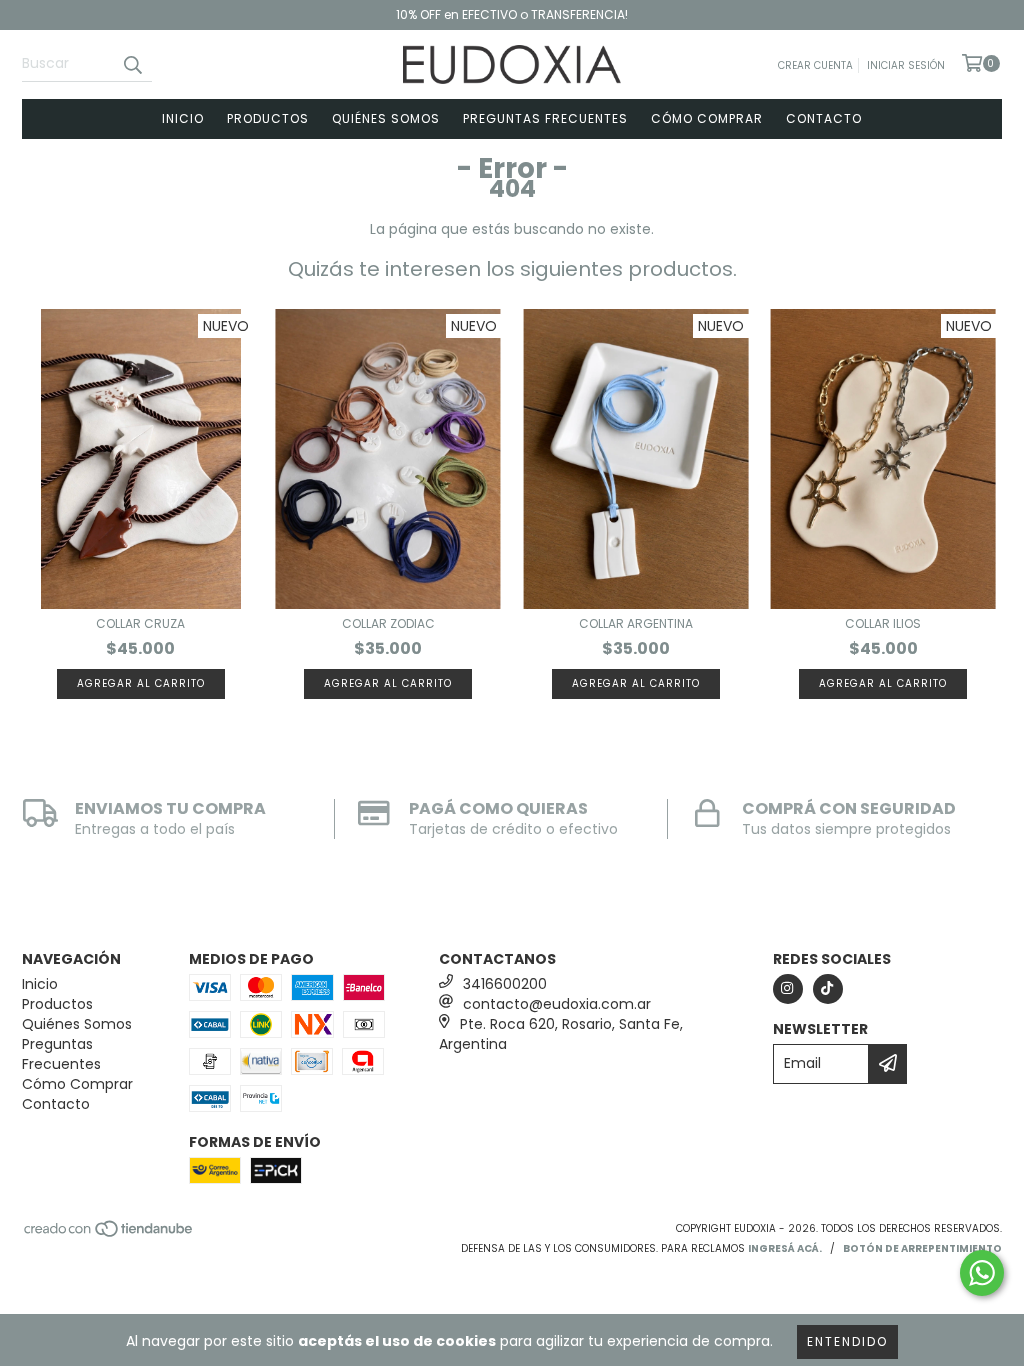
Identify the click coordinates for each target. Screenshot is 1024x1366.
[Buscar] (132, 64)
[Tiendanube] (109, 1234)
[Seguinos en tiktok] (828, 989)
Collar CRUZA (140, 623)
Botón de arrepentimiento (922, 1248)
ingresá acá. (785, 1248)
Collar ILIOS (883, 623)
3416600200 (505, 984)
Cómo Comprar (707, 118)
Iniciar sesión (906, 65)
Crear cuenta (815, 65)
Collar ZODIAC (388, 623)
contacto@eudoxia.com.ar (557, 1004)
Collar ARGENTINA (636, 623)
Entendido (847, 1341)
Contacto (824, 118)
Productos (268, 118)
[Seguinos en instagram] (788, 989)
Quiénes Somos (386, 118)
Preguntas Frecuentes (545, 118)
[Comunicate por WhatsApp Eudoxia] (982, 1273)
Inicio (183, 118)
